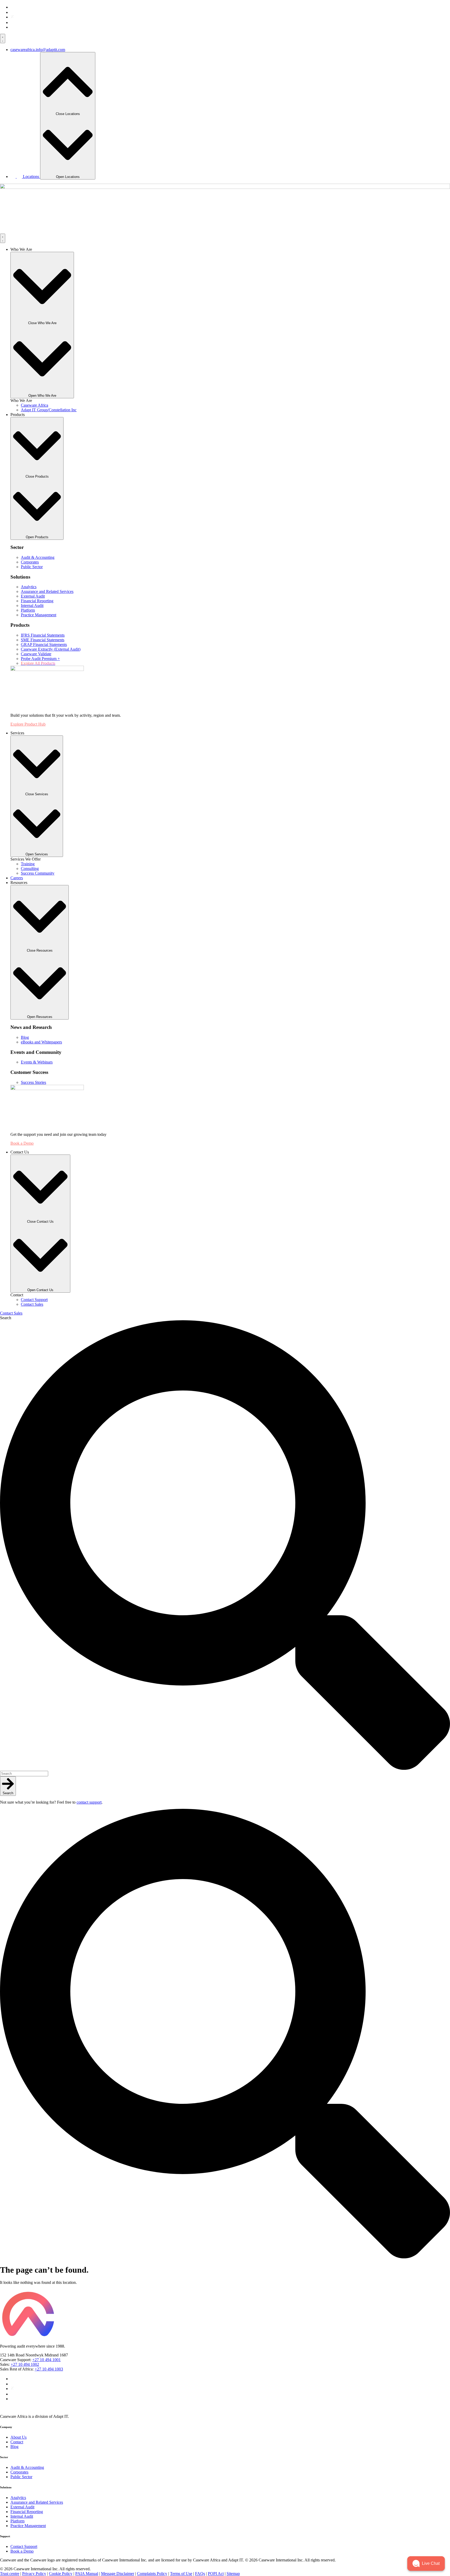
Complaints (146, 2574)
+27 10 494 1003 (49, 2369)
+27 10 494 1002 (25, 2364)
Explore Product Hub (28, 724)
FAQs (200, 2574)
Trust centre (10, 2574)
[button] (426, 2564)
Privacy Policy (34, 2574)
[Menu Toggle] (3, 39)
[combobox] (24, 1774)
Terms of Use (181, 2574)
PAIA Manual (87, 2574)
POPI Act (216, 2574)
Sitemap (233, 2574)
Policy (161, 2574)
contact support (89, 1802)
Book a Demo (22, 1143)
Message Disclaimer (118, 2574)
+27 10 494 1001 (46, 2360)
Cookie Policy (61, 2574)
